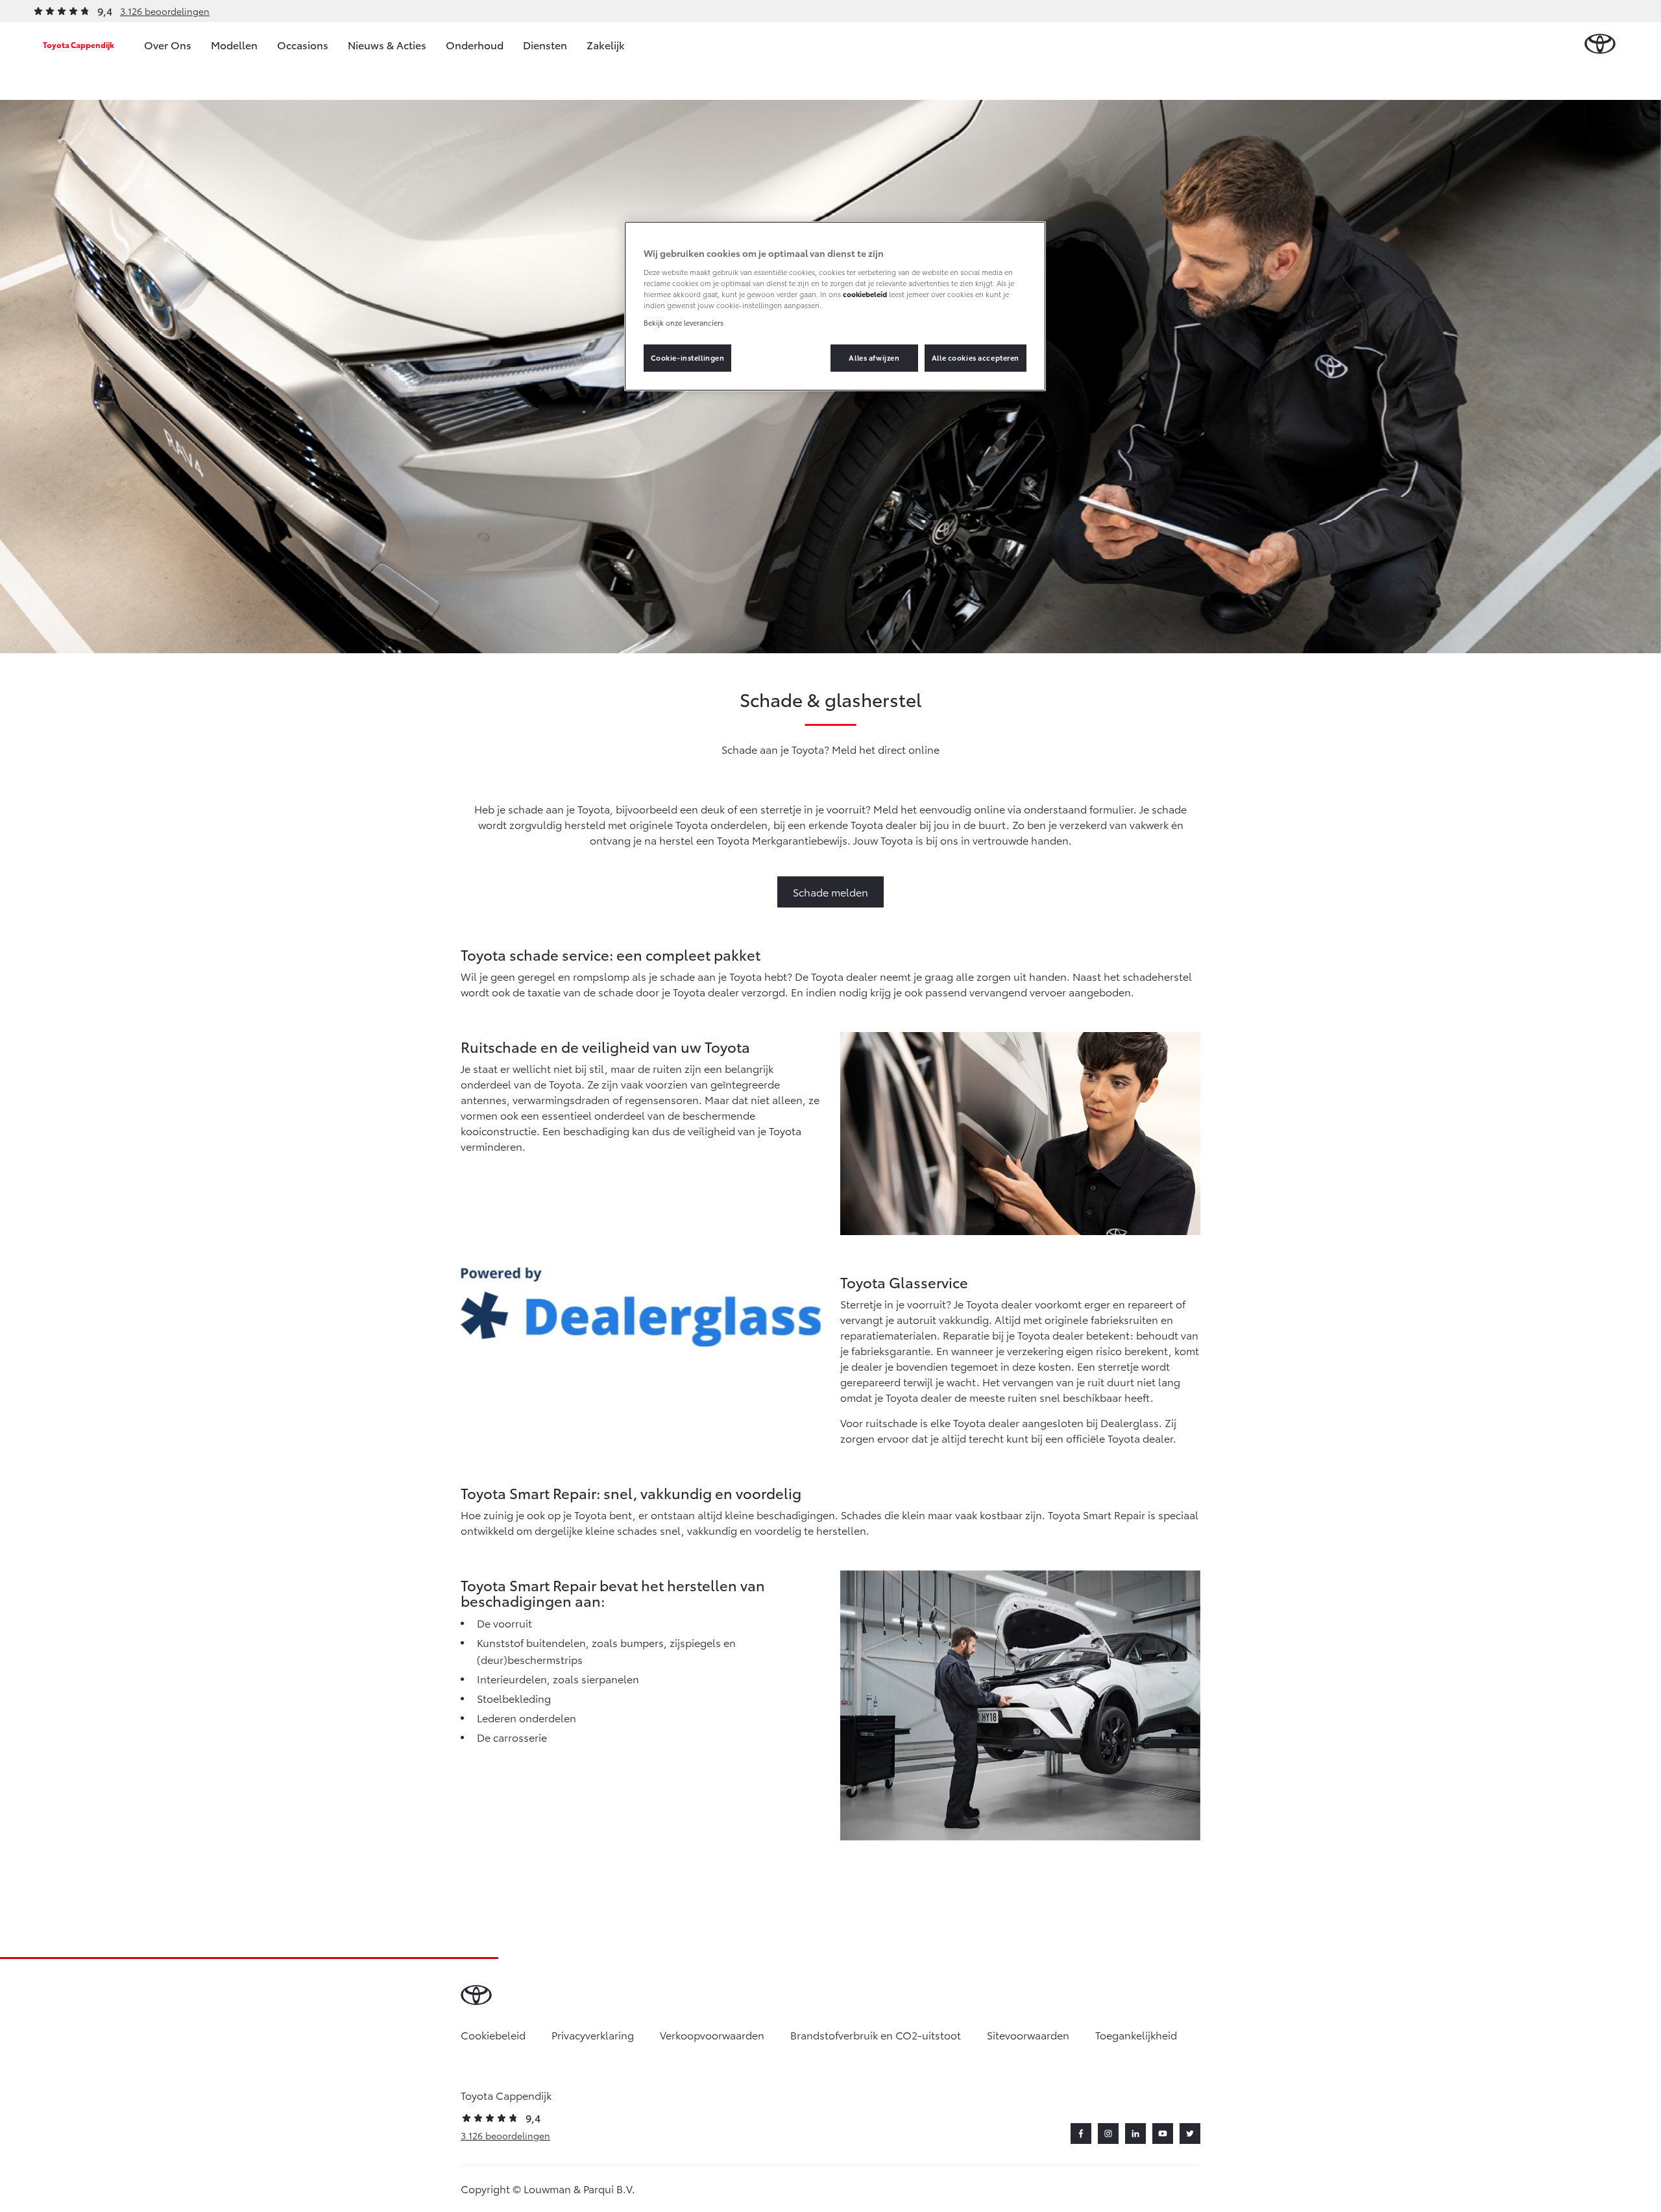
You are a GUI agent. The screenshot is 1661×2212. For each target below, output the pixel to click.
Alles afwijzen (874, 357)
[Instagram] (1108, 2134)
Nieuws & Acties (387, 44)
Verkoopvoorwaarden (712, 2035)
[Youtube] (1163, 2134)
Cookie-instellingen (688, 357)
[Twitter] (1190, 2134)
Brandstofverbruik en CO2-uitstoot (876, 2035)
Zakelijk (606, 44)
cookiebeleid (865, 294)
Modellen (234, 44)
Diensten (545, 44)
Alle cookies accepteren (976, 357)
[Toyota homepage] (1600, 44)
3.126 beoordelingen (165, 11)
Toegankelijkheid (1136, 2035)
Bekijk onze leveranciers (684, 322)
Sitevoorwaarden (1028, 2035)
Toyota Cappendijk (79, 44)
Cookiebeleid (493, 2035)
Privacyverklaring (593, 2035)
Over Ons (168, 44)
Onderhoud (475, 44)
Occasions (303, 44)
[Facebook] (1081, 2134)
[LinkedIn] (1135, 2134)
